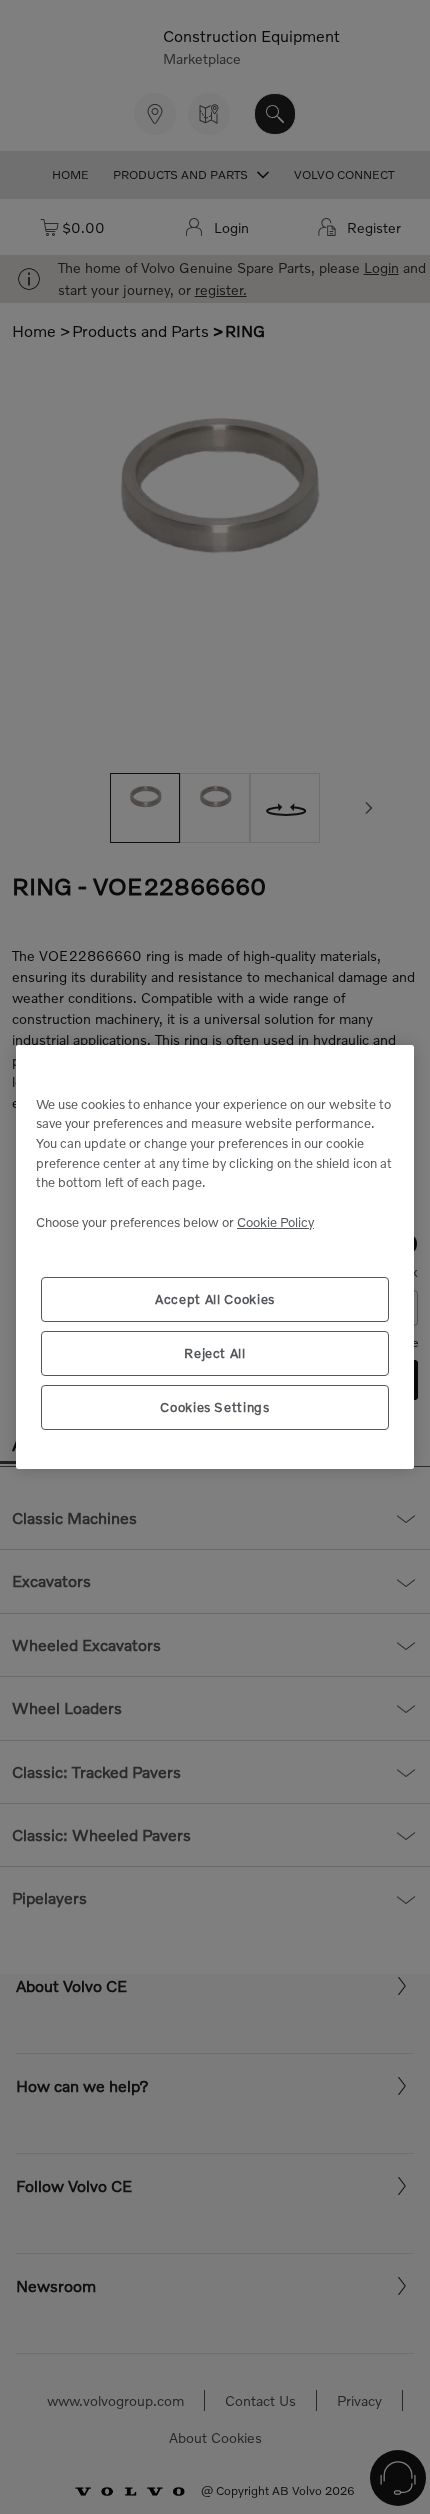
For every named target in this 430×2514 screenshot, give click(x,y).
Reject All (215, 1353)
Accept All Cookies (215, 1299)
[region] (215, 1257)
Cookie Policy (275, 1222)
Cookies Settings (215, 1407)
